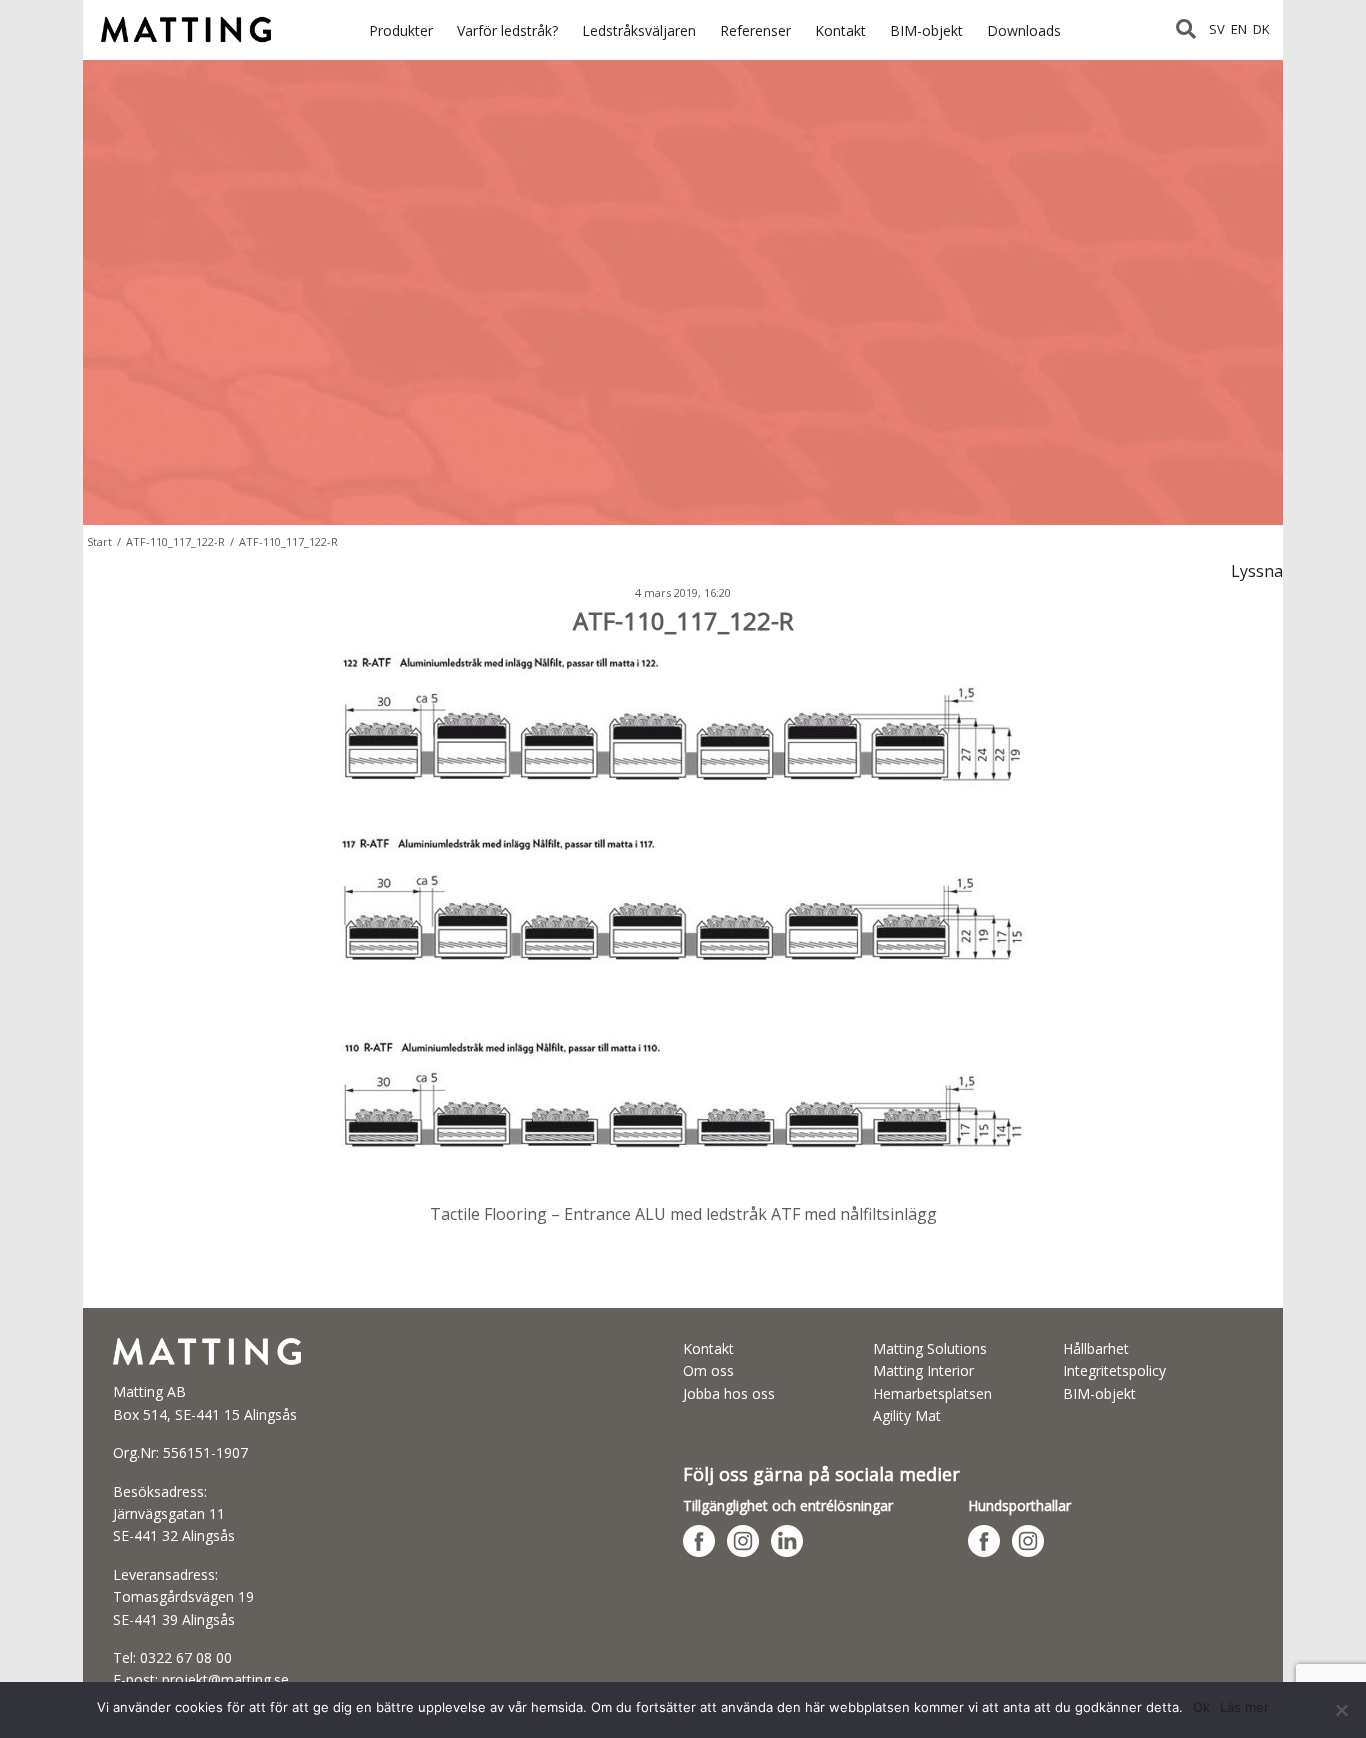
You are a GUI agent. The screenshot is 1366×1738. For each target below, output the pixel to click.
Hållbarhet (1096, 1348)
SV (1217, 29)
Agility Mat (907, 1415)
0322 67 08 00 (186, 1657)
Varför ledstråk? (507, 30)
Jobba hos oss (729, 1393)
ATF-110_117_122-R (175, 541)
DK (1261, 29)
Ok (1201, 1707)
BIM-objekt (926, 30)
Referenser (755, 30)
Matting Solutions (930, 1348)
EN (1239, 29)
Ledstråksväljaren (639, 30)
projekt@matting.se (225, 1679)
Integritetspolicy (1114, 1370)
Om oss (708, 1370)
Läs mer (1244, 1707)
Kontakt (840, 30)
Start (99, 541)
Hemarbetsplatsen (932, 1393)
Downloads (1024, 30)
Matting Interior (923, 1370)
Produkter (401, 30)
